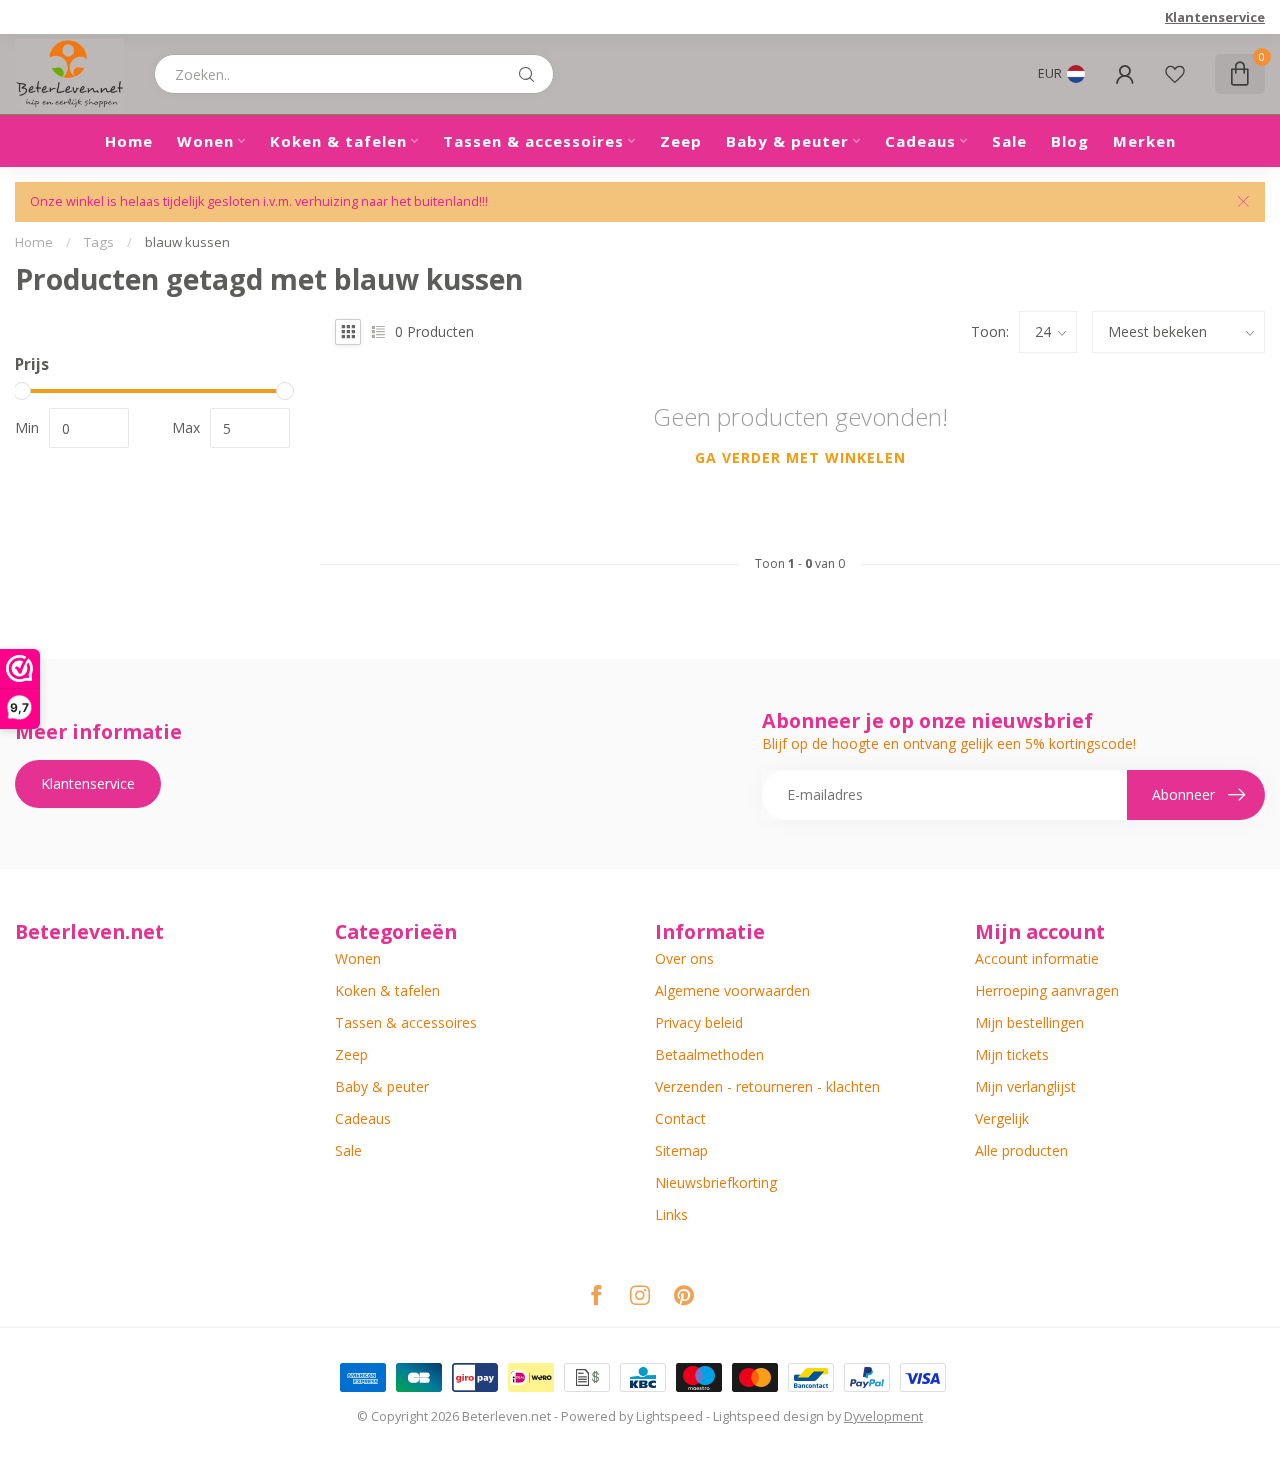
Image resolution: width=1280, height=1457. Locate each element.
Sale (1009, 141)
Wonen (205, 141)
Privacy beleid (699, 1022)
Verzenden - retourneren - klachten (767, 1086)
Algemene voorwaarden (732, 990)
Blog (1070, 141)
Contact (680, 1118)
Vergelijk (1002, 1118)
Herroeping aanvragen (1047, 990)
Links (671, 1214)
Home (129, 141)
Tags (99, 242)
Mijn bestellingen (1029, 1022)
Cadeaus (920, 141)
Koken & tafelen (338, 141)
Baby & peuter (787, 141)
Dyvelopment (883, 1416)
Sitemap (681, 1150)
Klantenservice (1215, 17)
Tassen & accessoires (533, 141)
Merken (1144, 141)
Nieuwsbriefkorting (716, 1182)
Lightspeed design (768, 1416)
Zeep (681, 141)
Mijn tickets (1012, 1054)
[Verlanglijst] (1175, 74)
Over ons (684, 958)
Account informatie (1037, 958)
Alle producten (1021, 1150)
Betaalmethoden (709, 1054)
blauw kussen (187, 242)
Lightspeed (669, 1416)
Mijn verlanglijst (1025, 1086)
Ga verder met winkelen (800, 457)
